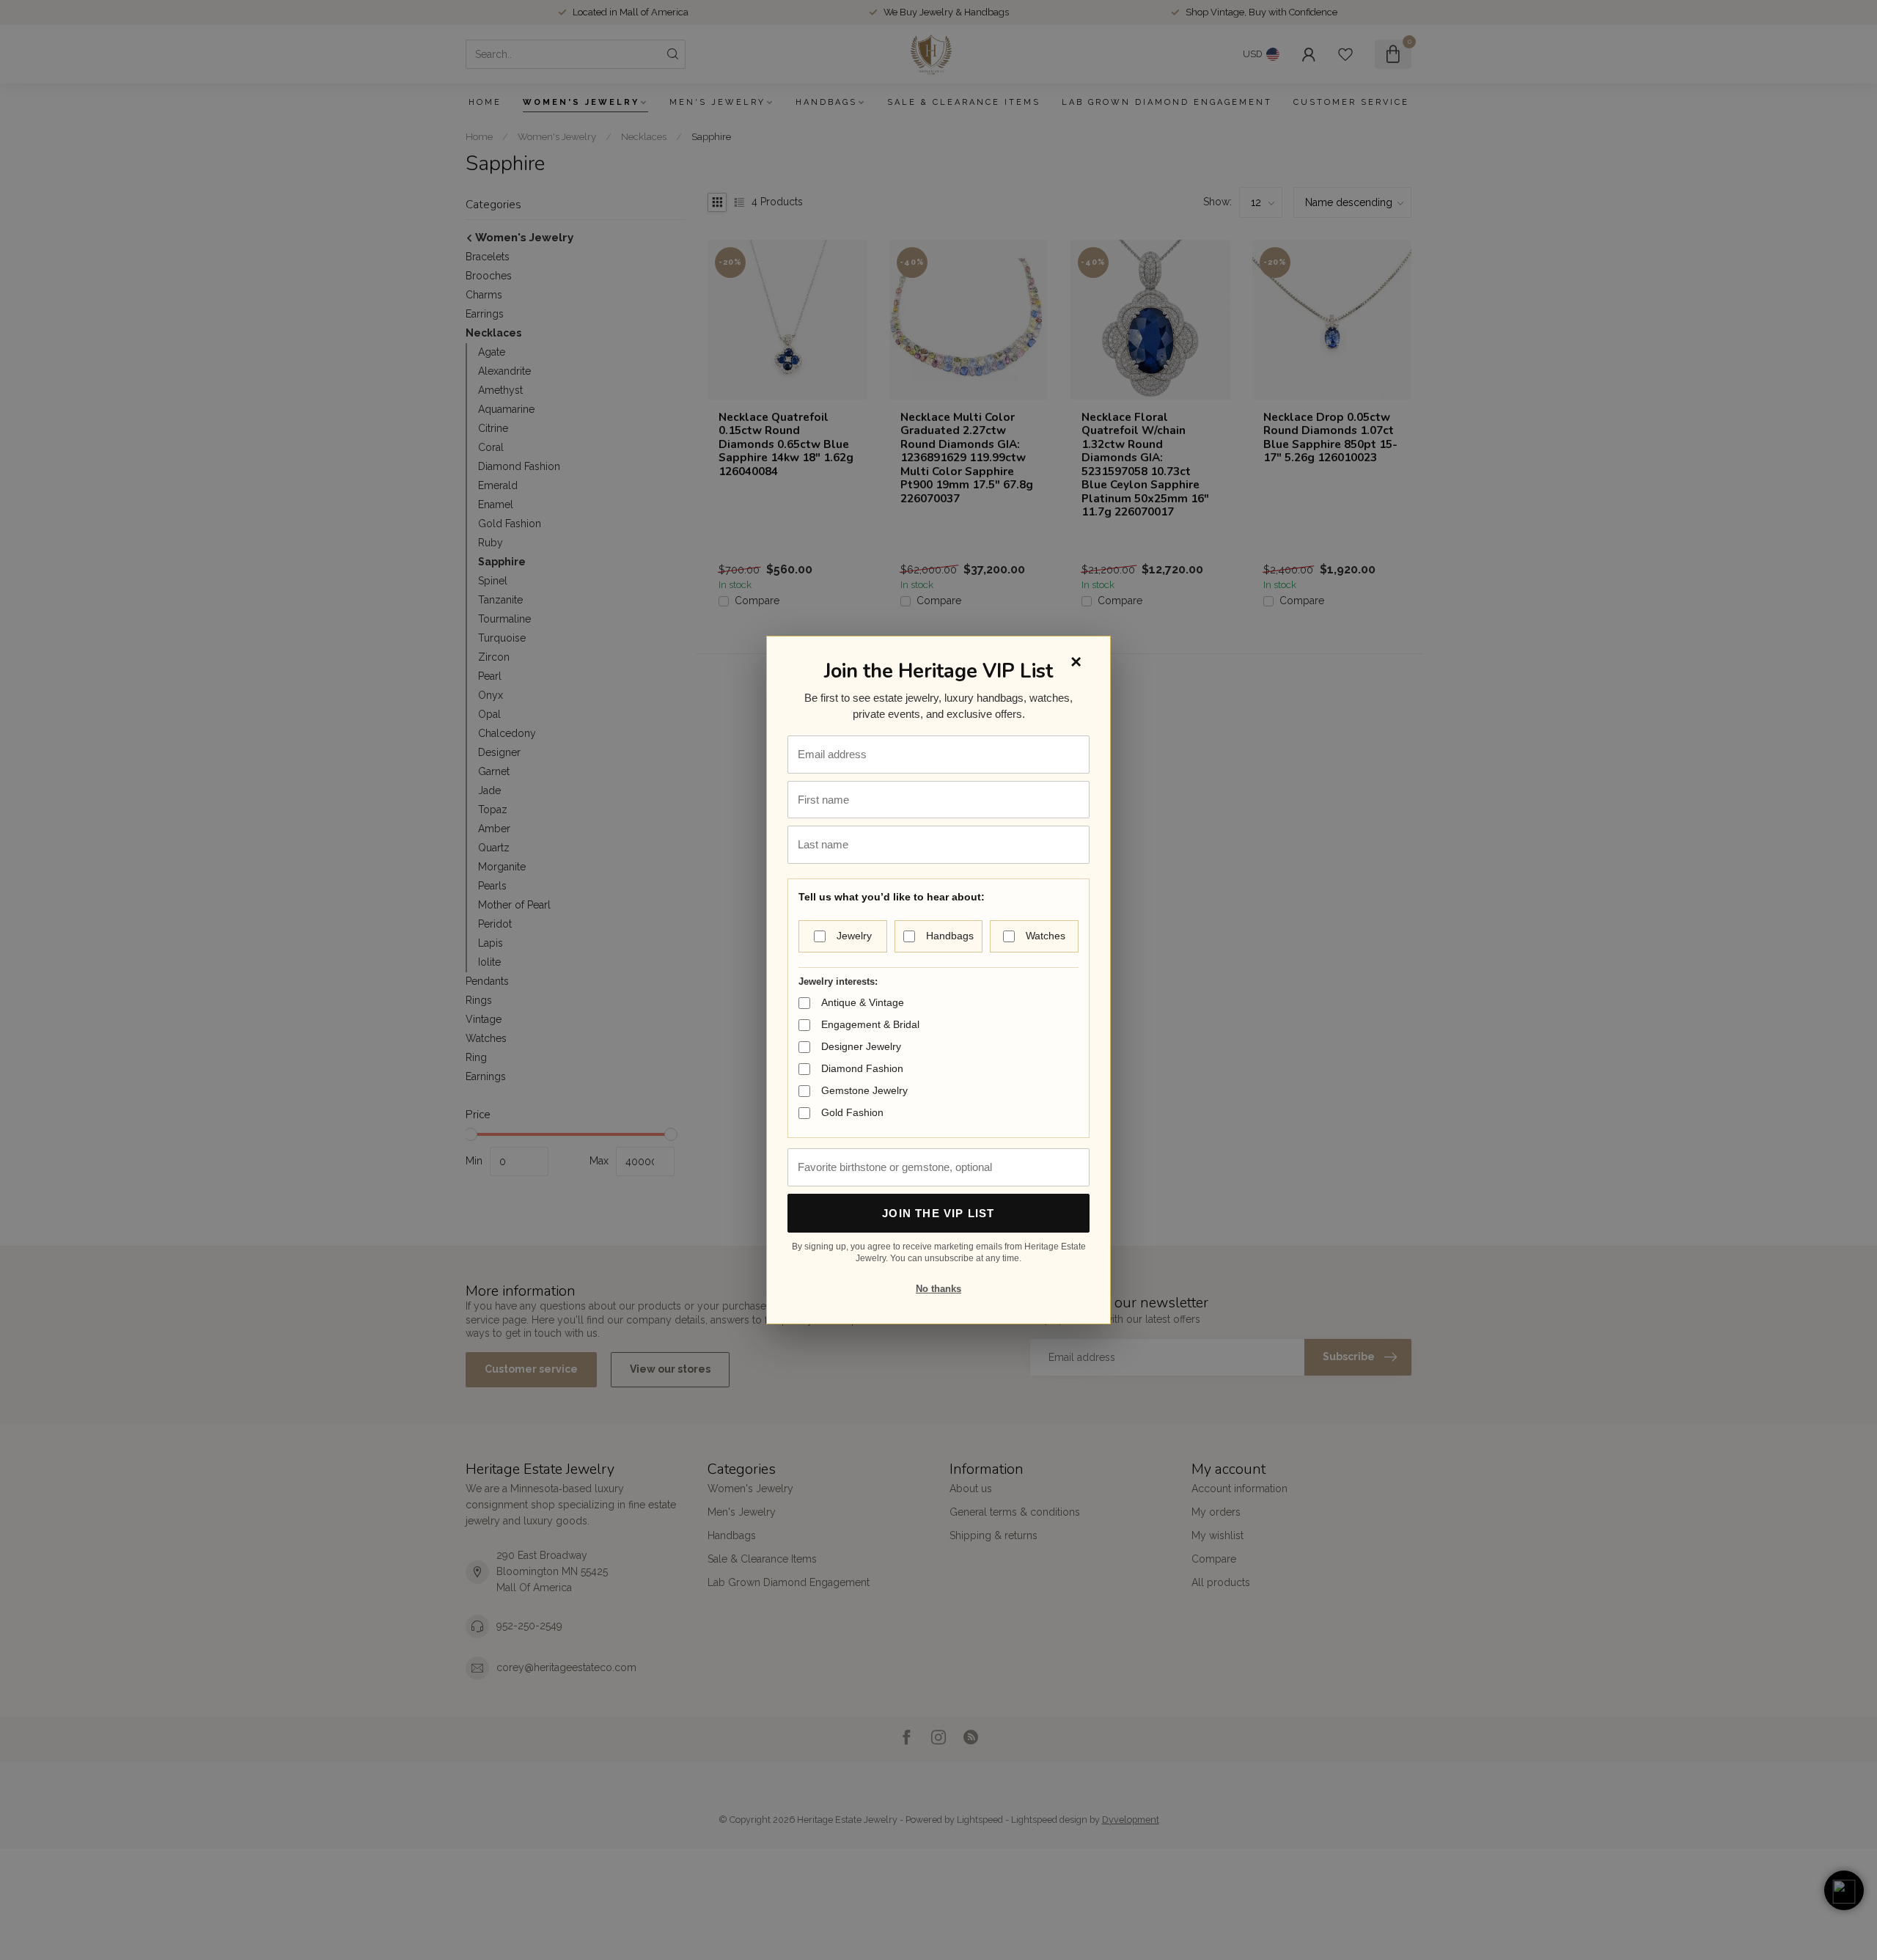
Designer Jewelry (861, 1046)
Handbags (950, 936)
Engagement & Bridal (870, 1024)
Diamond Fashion (862, 1068)
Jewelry (854, 936)
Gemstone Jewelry (864, 1090)
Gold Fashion (852, 1112)
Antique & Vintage (863, 1002)
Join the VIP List (938, 1213)
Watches (1046, 936)
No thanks (938, 1289)
